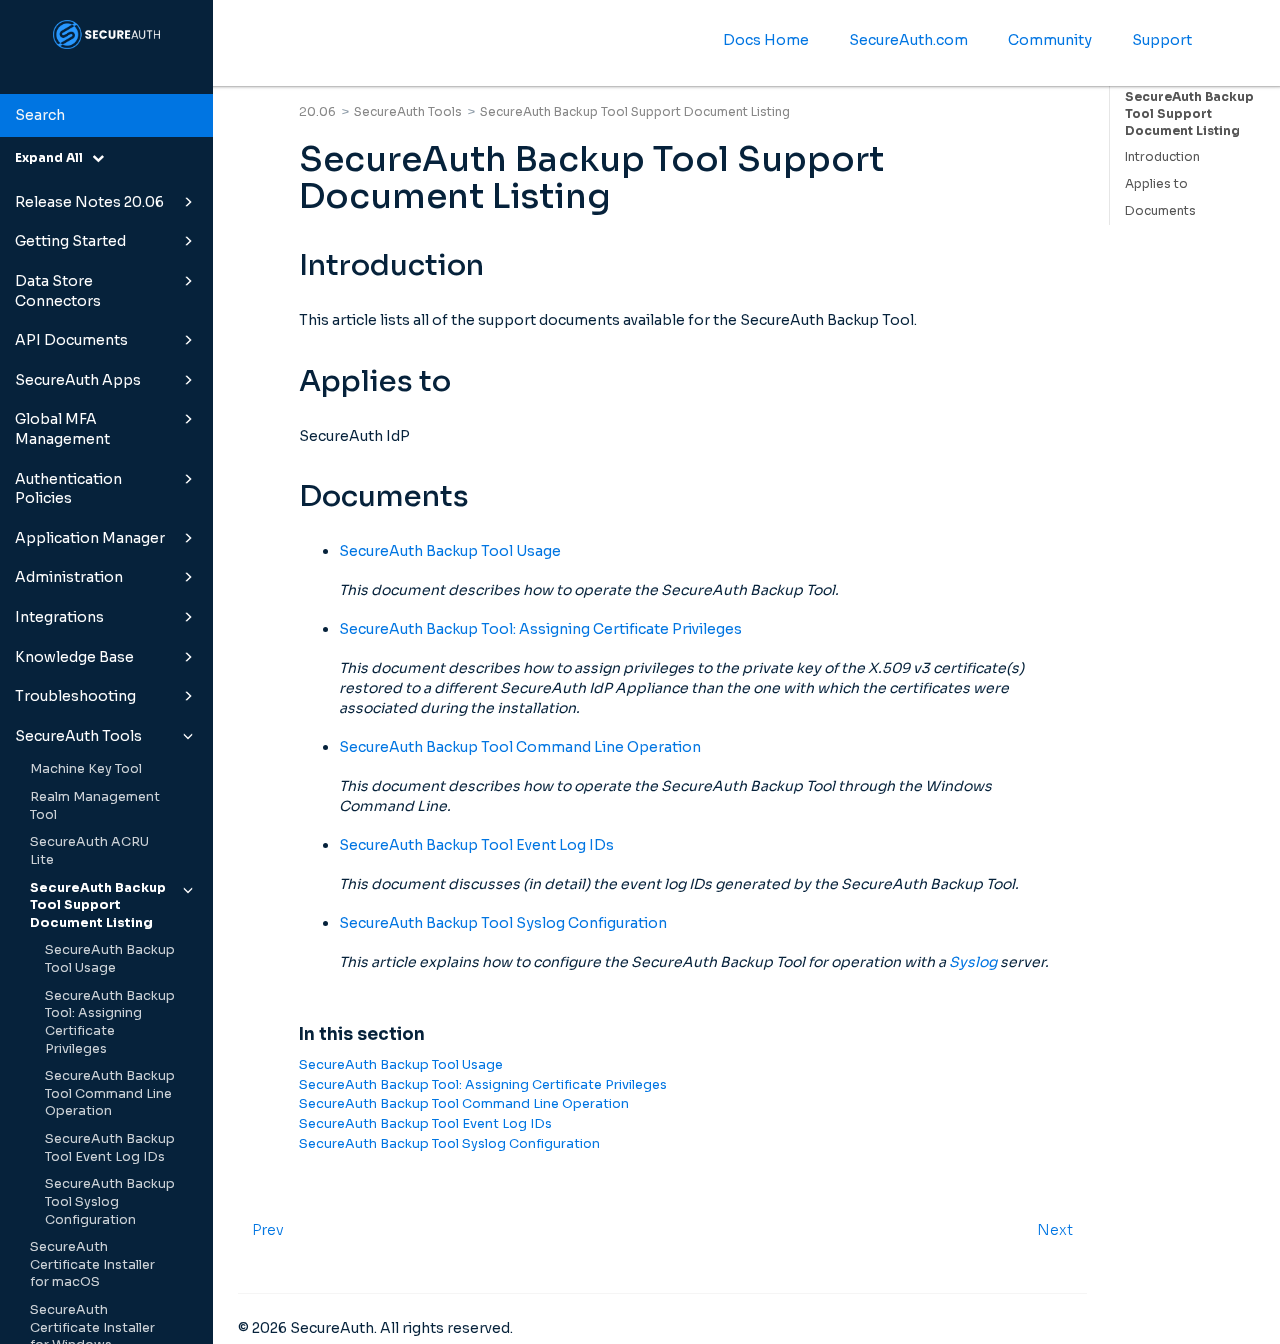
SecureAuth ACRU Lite (89, 851)
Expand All (53, 157)
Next (1055, 1230)
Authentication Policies (68, 489)
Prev (268, 1230)
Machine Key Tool (86, 769)
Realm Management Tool (95, 806)
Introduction (1162, 156)
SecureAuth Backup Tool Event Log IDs (110, 1148)
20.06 (317, 111)
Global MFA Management (62, 429)
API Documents (71, 340)
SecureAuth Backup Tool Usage (110, 959)
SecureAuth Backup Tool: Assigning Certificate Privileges (110, 1022)
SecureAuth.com (908, 40)
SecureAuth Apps (78, 380)
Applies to (1156, 183)
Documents (1160, 210)
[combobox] (106, 116)
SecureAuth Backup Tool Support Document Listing (98, 905)
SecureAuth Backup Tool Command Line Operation (110, 1093)
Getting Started (70, 241)
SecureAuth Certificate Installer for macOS (92, 1264)
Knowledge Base (74, 657)
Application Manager (90, 538)
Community (1050, 40)
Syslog (973, 962)
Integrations (59, 617)
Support (1162, 40)
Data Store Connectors (58, 291)
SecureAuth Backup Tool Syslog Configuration (110, 1201)
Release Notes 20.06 (89, 202)
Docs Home (766, 40)
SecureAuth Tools (78, 736)
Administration (69, 577)
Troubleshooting (75, 696)
